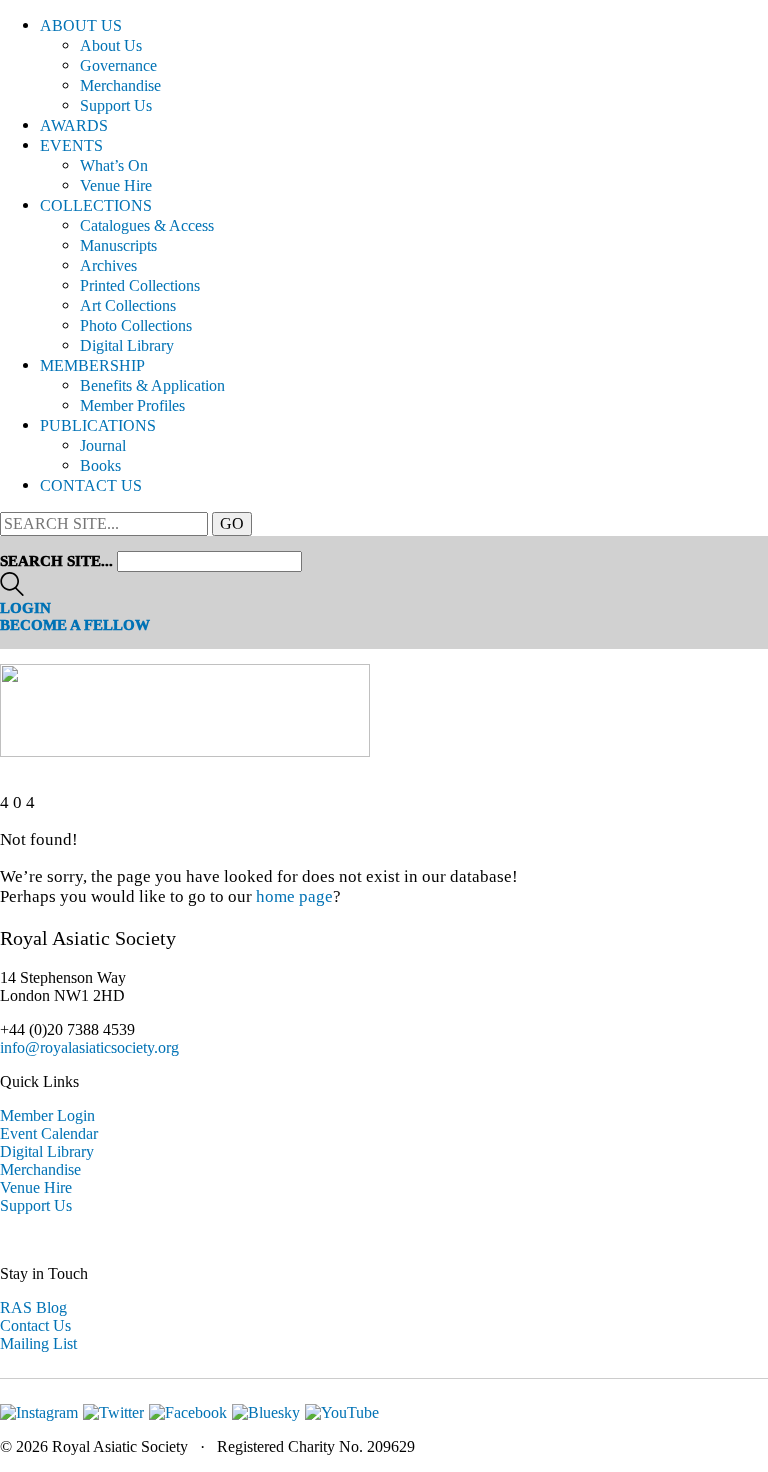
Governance (118, 65)
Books (100, 465)
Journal (103, 445)
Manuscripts (118, 245)
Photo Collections (136, 325)
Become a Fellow (75, 625)
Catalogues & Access (147, 225)
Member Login (47, 1115)
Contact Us (91, 485)
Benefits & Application (152, 385)
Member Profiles (132, 405)
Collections (96, 205)
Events (71, 145)
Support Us (116, 105)
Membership (92, 365)
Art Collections (128, 305)
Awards (74, 125)
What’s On (114, 165)
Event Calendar (49, 1133)
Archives (108, 265)
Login (25, 608)
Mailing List (38, 1343)
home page (294, 896)
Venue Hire (116, 185)
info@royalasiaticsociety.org (89, 1047)
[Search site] (12, 591)
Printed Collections (140, 285)
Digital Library (127, 345)
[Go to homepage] (185, 751)
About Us (81, 25)
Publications (98, 425)
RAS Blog (33, 1307)
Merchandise (120, 85)
